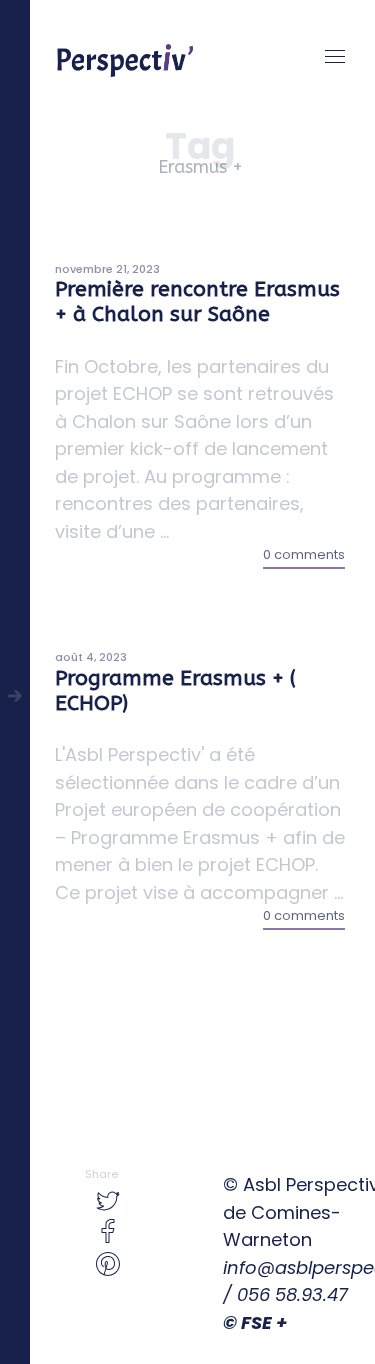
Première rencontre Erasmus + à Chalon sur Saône (197, 302)
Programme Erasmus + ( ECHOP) (175, 691)
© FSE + (255, 1322)
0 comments (304, 554)
